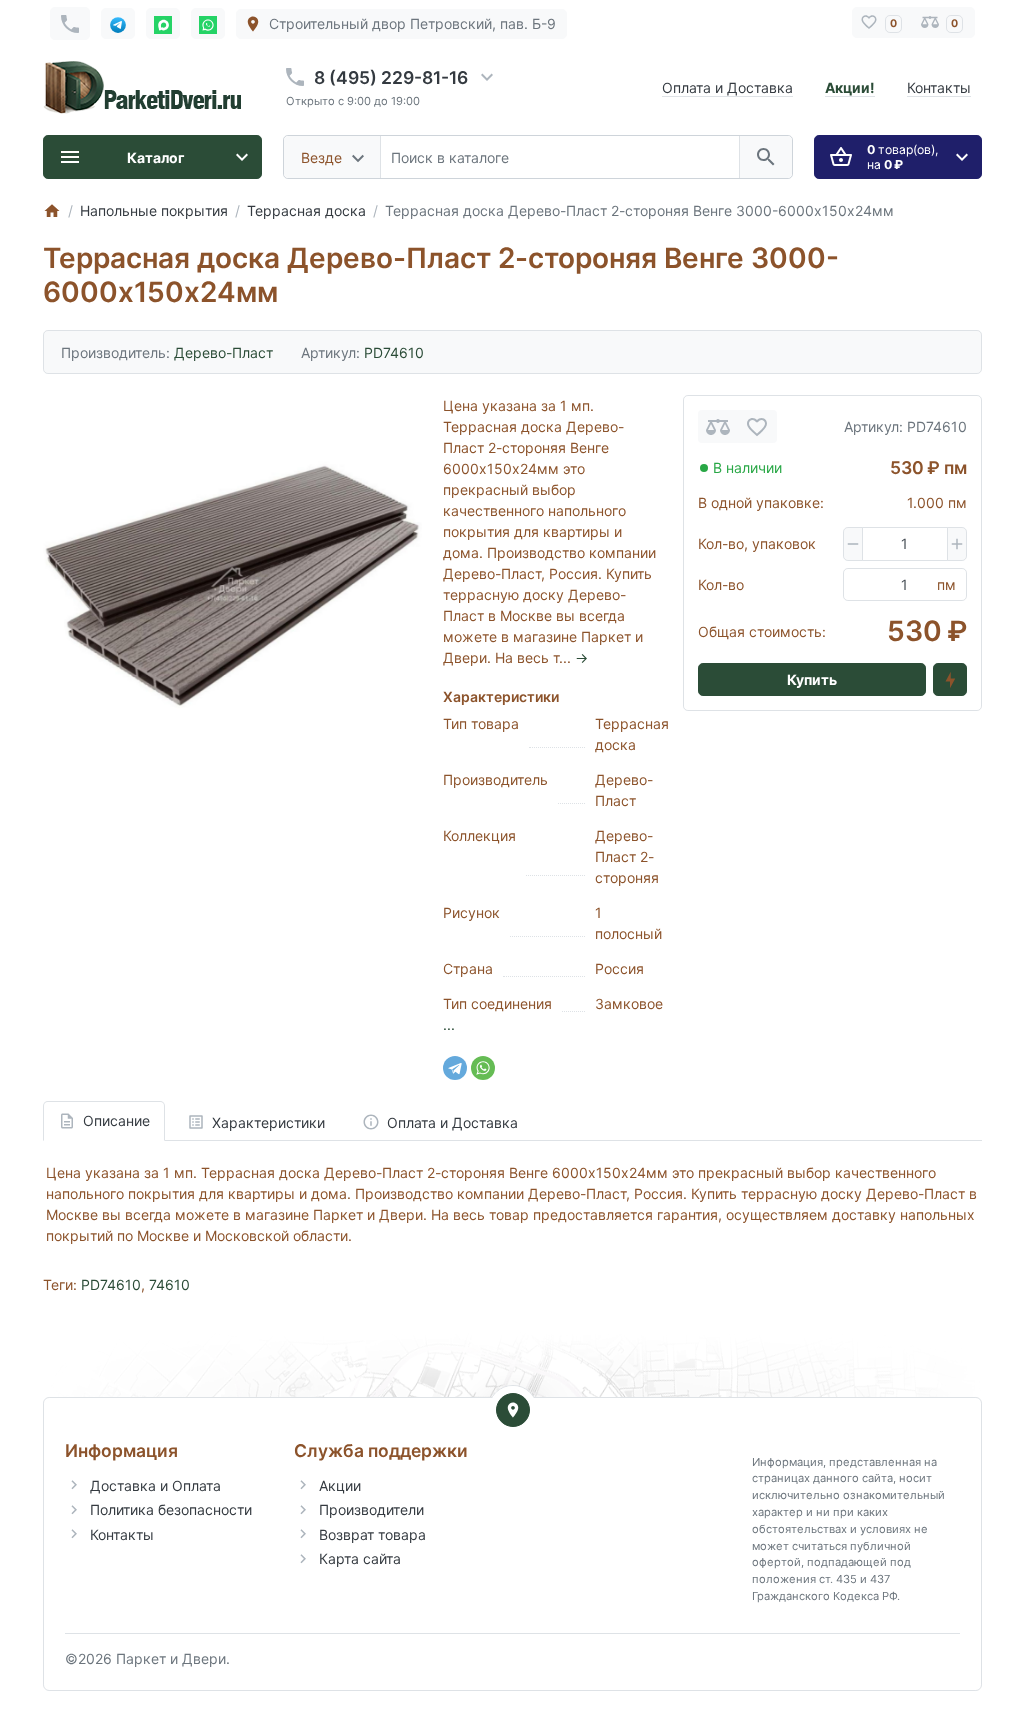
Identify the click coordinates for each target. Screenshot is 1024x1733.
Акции (340, 1485)
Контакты (939, 87)
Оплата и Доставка (727, 87)
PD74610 (111, 1284)
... (449, 1024)
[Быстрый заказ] (950, 680)
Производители (371, 1509)
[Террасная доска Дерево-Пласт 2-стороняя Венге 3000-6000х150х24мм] (232, 584)
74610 (169, 1284)
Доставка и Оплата (155, 1485)
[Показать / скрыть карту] (513, 1410)
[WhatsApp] (483, 1068)
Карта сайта (360, 1558)
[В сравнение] (718, 426)
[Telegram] (455, 1068)
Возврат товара (372, 1534)
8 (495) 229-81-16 (391, 77)
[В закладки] (757, 426)
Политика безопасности (171, 1509)
